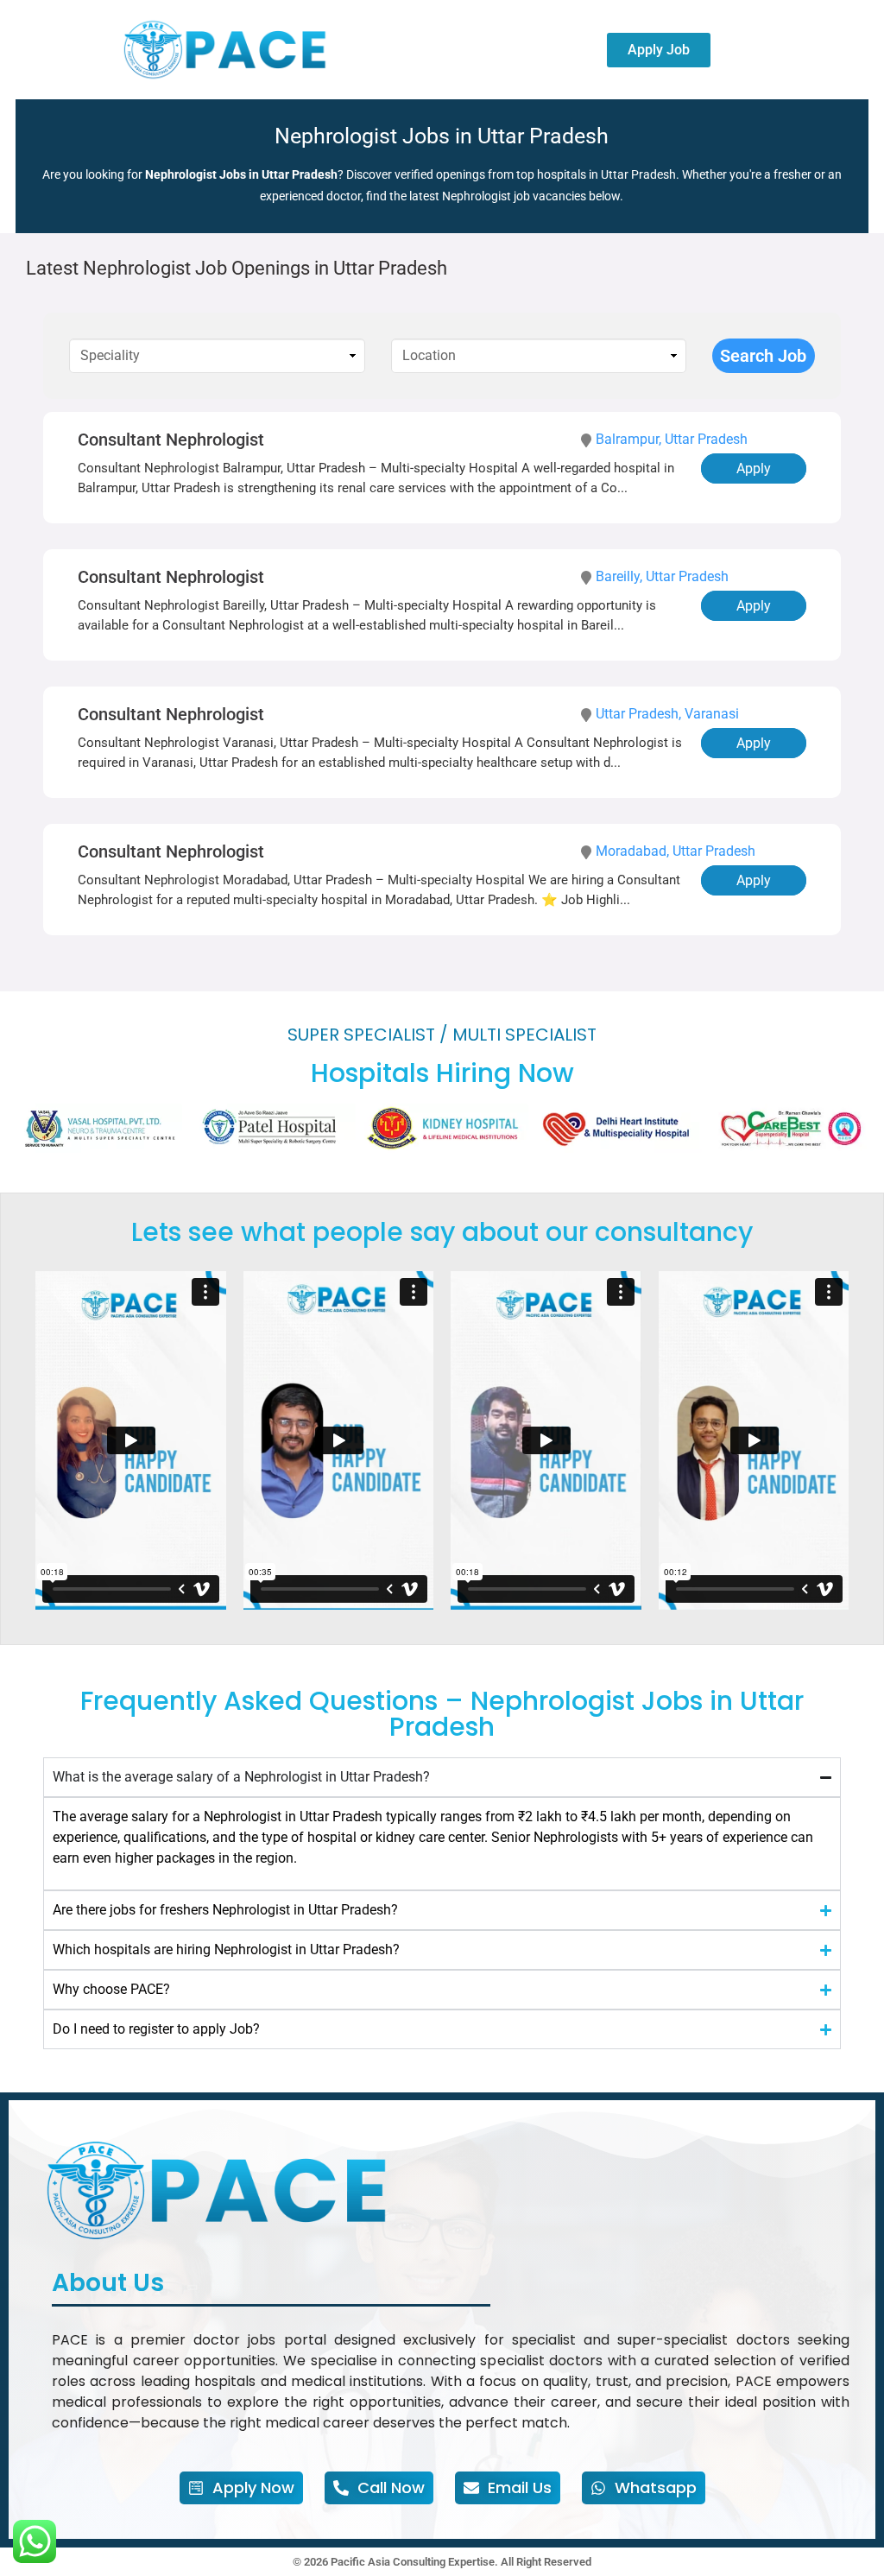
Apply (754, 468)
